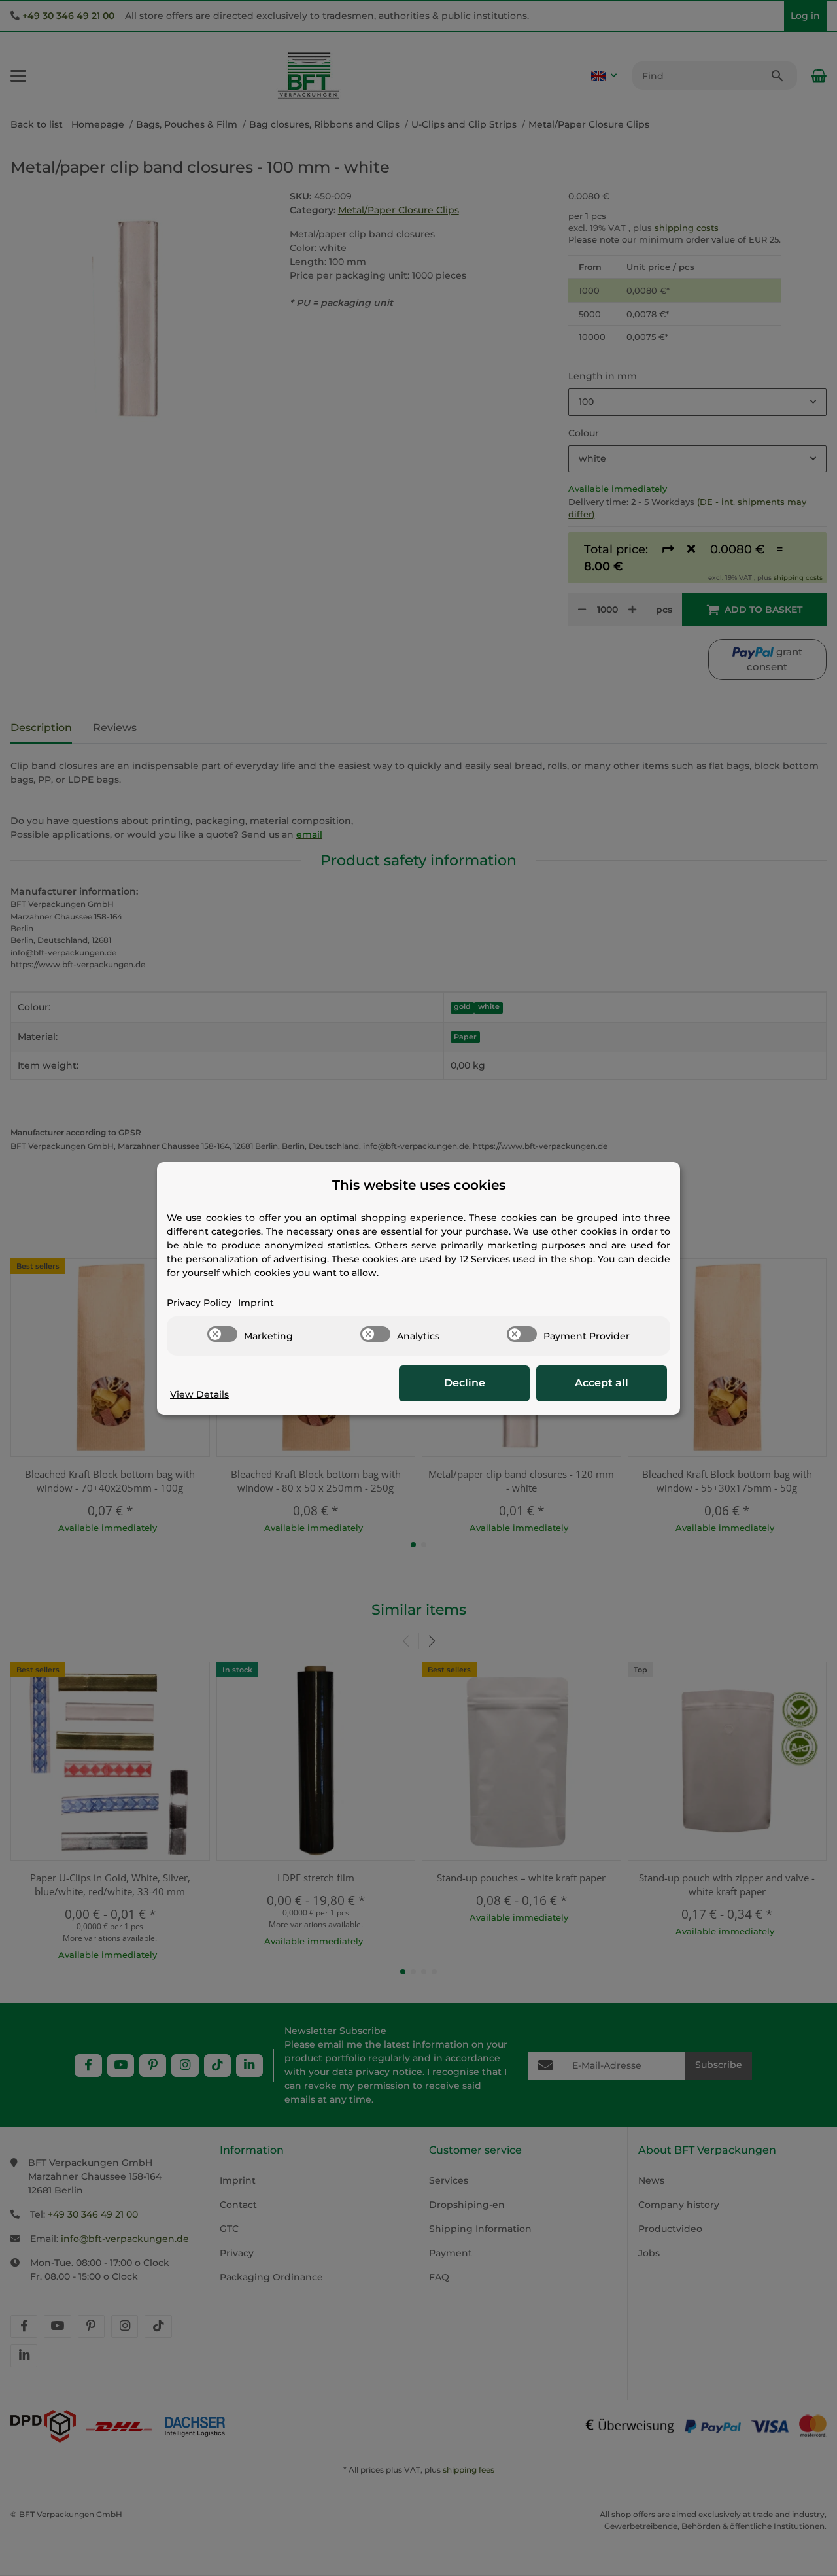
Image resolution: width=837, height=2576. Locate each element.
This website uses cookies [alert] (419, 1185)
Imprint (256, 1303)
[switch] (222, 1334)
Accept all (602, 1383)
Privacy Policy (199, 1303)
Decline (465, 1383)
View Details (199, 1394)
